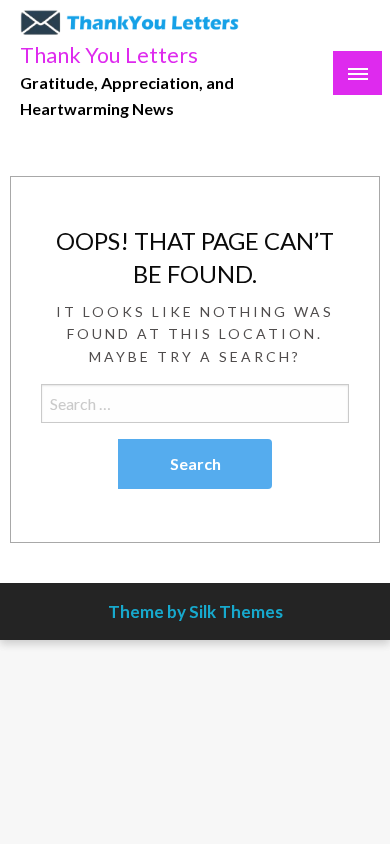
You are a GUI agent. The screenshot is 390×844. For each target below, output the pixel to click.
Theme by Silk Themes (195, 611)
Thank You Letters (109, 55)
